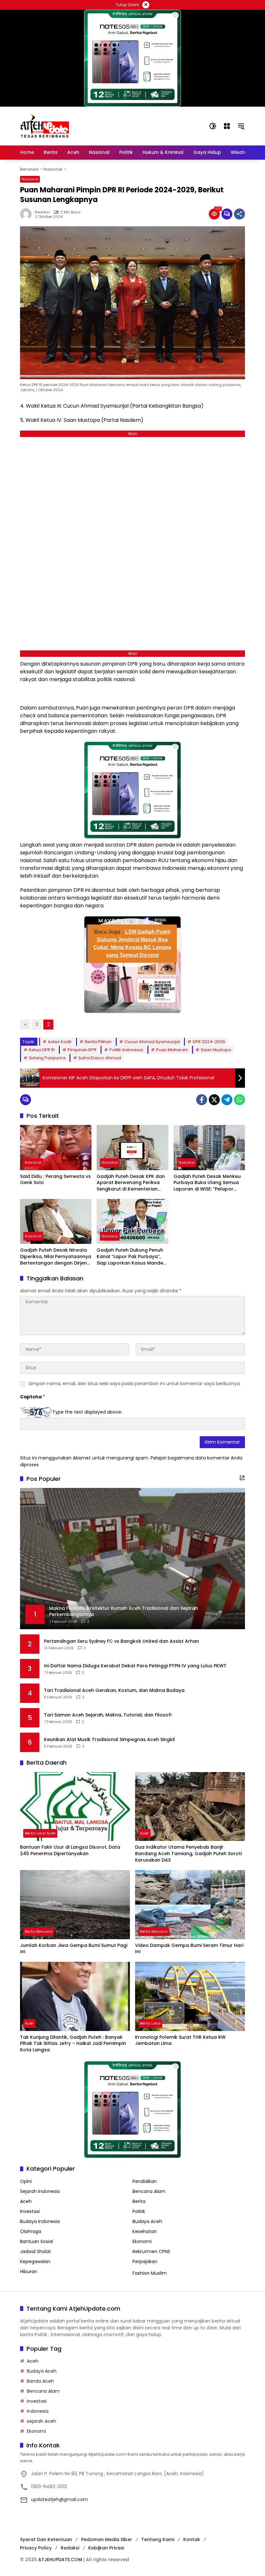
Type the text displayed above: (87, 1412)
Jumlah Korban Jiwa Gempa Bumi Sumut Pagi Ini (74, 1949)
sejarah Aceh (42, 2421)
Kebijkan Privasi (106, 2548)
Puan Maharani (172, 1050)
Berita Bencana (39, 1931)
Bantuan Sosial (37, 2241)
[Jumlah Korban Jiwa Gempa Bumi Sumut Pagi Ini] (75, 1905)
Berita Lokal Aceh (40, 1833)
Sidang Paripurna (47, 1058)
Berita (139, 2201)
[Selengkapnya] (242, 1478)
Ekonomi (142, 2241)
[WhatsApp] (239, 1100)
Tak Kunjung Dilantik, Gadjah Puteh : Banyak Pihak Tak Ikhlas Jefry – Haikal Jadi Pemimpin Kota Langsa (73, 2044)
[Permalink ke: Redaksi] (27, 214)
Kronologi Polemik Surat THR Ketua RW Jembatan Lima (180, 2041)
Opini (26, 2181)
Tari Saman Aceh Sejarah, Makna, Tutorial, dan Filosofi (108, 1715)
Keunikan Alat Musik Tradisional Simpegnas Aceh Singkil (109, 1740)
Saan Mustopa (216, 1050)
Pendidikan (145, 2181)
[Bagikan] (239, 214)
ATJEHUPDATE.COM (60, 2560)
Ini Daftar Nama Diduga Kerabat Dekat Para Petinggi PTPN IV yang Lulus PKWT (135, 1666)
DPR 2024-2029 (209, 1042)
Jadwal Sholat (36, 2251)
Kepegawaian (35, 2261)
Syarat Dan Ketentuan (46, 2539)
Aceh (144, 1833)
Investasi (30, 2211)
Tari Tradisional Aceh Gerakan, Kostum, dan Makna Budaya (114, 1690)
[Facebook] (202, 1100)
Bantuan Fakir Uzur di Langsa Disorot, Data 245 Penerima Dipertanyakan (70, 1850)
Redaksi (42, 212)
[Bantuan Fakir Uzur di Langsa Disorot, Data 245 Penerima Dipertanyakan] (75, 1807)
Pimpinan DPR (82, 1050)
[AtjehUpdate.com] (45, 126)
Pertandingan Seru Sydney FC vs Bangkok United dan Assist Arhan (122, 1641)
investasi (37, 2401)
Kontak (192, 2539)
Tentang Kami (158, 2539)
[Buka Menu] (227, 126)
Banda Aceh (40, 2381)
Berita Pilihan (98, 1042)
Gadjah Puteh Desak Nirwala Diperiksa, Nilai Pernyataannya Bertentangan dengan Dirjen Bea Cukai (56, 1257)
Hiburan (29, 2271)
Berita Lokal (150, 2023)
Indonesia (38, 2411)
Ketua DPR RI (42, 1050)
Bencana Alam (149, 2191)
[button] (213, 126)
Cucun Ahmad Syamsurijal (152, 1042)
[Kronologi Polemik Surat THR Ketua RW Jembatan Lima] (190, 1996)
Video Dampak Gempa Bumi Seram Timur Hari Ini (189, 1949)
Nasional (30, 179)
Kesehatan (145, 2231)
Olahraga (31, 2231)
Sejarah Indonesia (40, 2191)
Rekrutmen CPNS (151, 2251)
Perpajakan (145, 2261)
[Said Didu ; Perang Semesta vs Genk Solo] (56, 1147)
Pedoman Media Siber (107, 2539)
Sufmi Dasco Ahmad (100, 1058)
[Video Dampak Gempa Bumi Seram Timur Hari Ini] (190, 1905)
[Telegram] (227, 1100)
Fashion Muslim (150, 2273)
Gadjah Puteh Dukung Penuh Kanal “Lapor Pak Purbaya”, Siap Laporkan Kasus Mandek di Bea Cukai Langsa (131, 1257)
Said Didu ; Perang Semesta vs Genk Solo (55, 1180)
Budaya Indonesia (40, 2221)
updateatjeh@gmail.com (59, 2499)
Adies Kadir (60, 1042)
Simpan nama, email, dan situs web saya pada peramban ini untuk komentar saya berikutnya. (135, 1384)
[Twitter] (214, 1100)
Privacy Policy (36, 2548)
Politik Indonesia (126, 1050)
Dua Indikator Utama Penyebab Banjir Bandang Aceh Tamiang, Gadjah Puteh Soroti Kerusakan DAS (188, 1854)
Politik (139, 2211)
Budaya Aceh (147, 2221)
